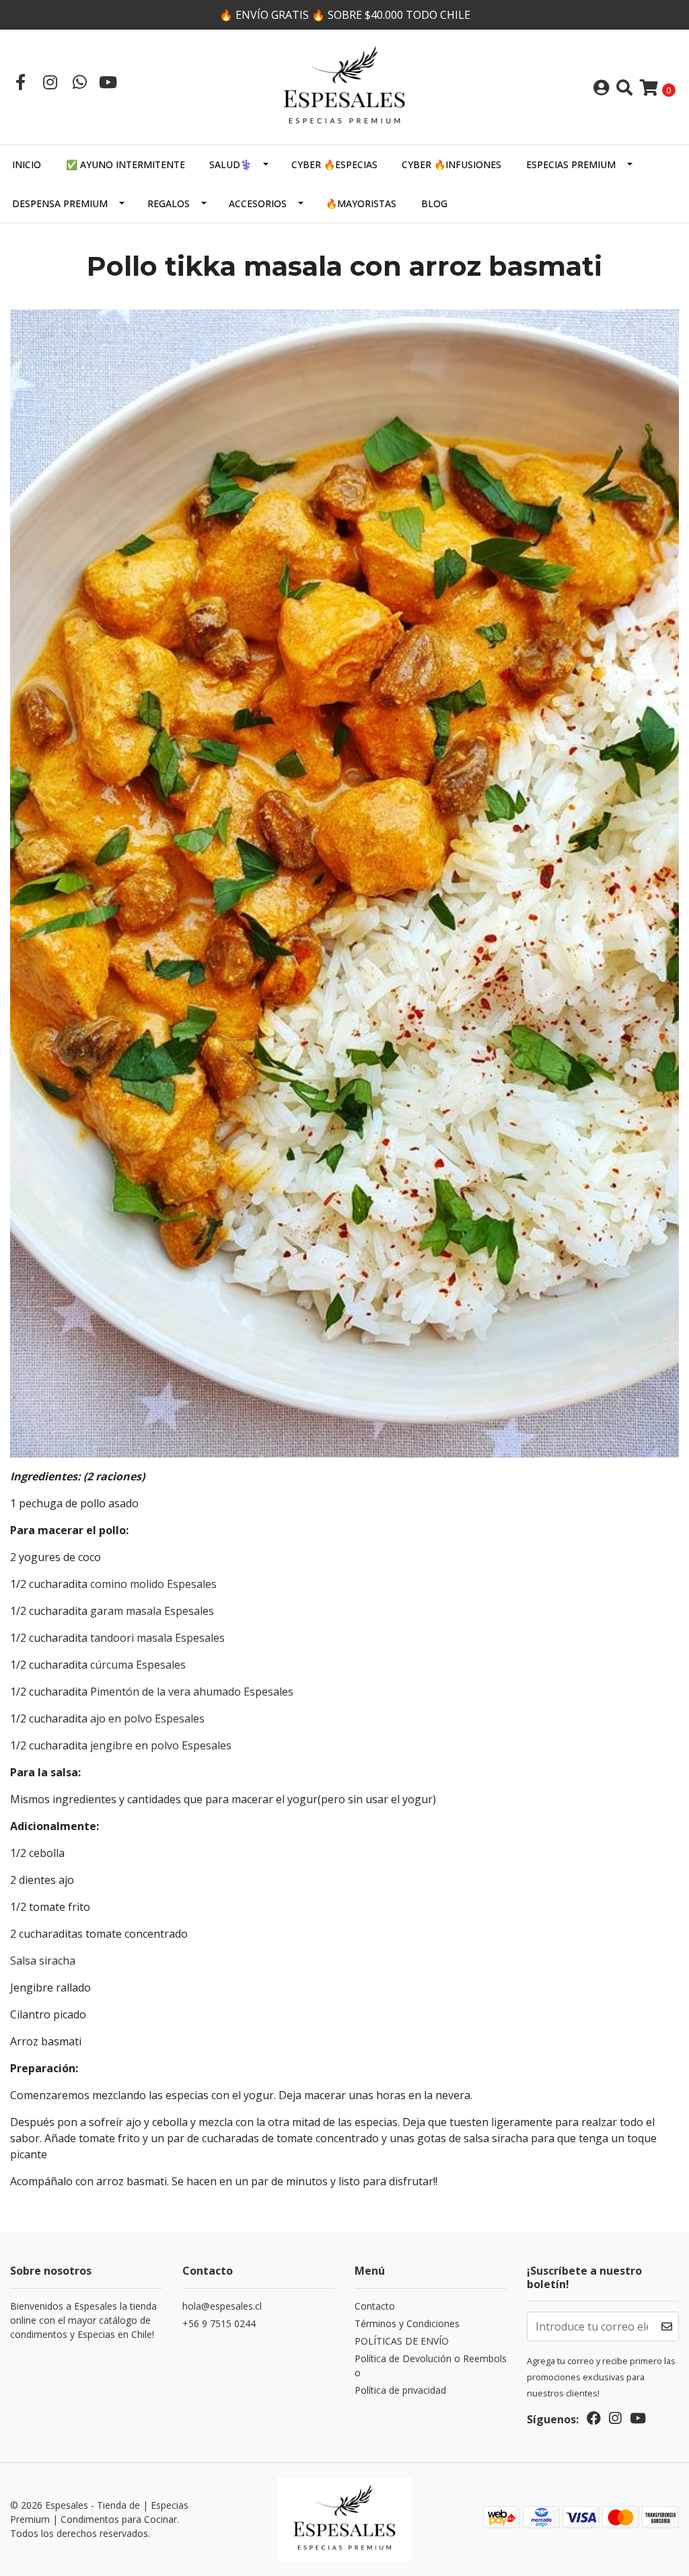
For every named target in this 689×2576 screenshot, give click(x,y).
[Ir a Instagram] (50, 82)
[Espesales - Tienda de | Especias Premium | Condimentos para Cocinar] (344, 86)
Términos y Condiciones (407, 2323)
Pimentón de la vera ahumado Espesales (192, 1692)
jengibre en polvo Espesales (161, 1745)
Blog (434, 203)
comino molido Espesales (153, 1584)
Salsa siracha (43, 1961)
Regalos (169, 203)
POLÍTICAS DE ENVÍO (402, 2341)
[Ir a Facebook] (20, 82)
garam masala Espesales (152, 1611)
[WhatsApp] (79, 82)
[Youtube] (108, 82)
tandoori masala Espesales (157, 1638)
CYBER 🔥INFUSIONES (451, 164)
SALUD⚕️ (230, 164)
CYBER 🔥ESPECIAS (334, 164)
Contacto (375, 2306)
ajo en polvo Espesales (147, 1718)
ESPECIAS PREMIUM (571, 164)
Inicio (27, 164)
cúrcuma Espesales (138, 1665)
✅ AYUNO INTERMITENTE (125, 164)
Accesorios (258, 203)
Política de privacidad (400, 2390)
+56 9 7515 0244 (219, 2323)
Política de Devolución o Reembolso (431, 2365)
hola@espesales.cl (222, 2306)
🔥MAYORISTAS (361, 203)
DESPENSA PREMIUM (60, 203)
